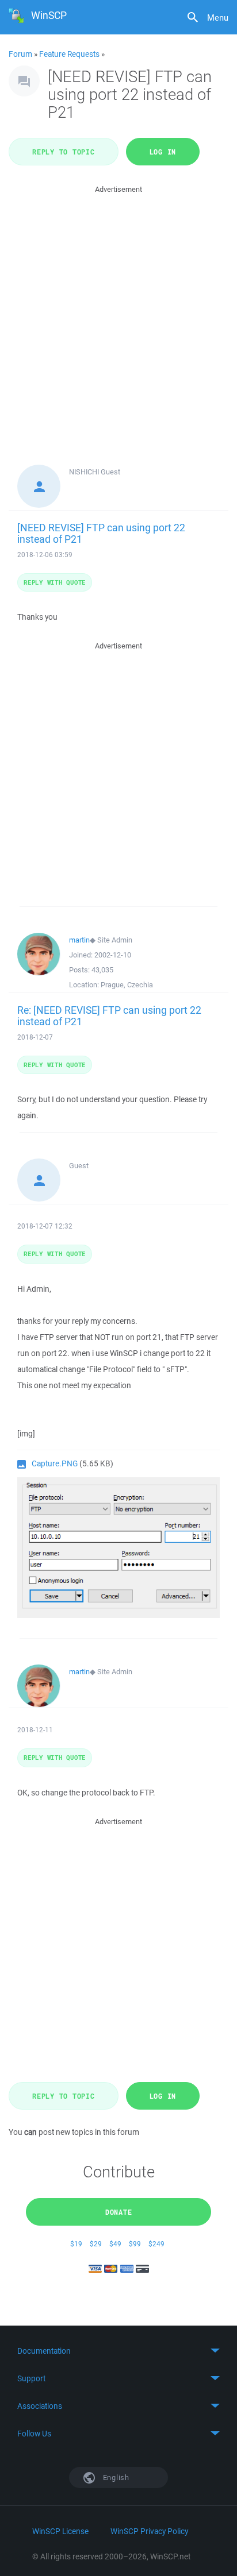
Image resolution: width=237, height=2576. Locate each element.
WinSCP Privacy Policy (149, 2531)
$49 (115, 2244)
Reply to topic (64, 152)
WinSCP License (60, 2531)
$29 (96, 2244)
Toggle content (118, 2351)
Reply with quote (55, 582)
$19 (76, 2244)
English (115, 2477)
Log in (163, 152)
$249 (156, 2244)
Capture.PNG (55, 1463)
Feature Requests (69, 54)
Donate (119, 2212)
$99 (135, 2244)
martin (79, 940)
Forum (20, 54)
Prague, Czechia (127, 985)
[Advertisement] (118, 314)
